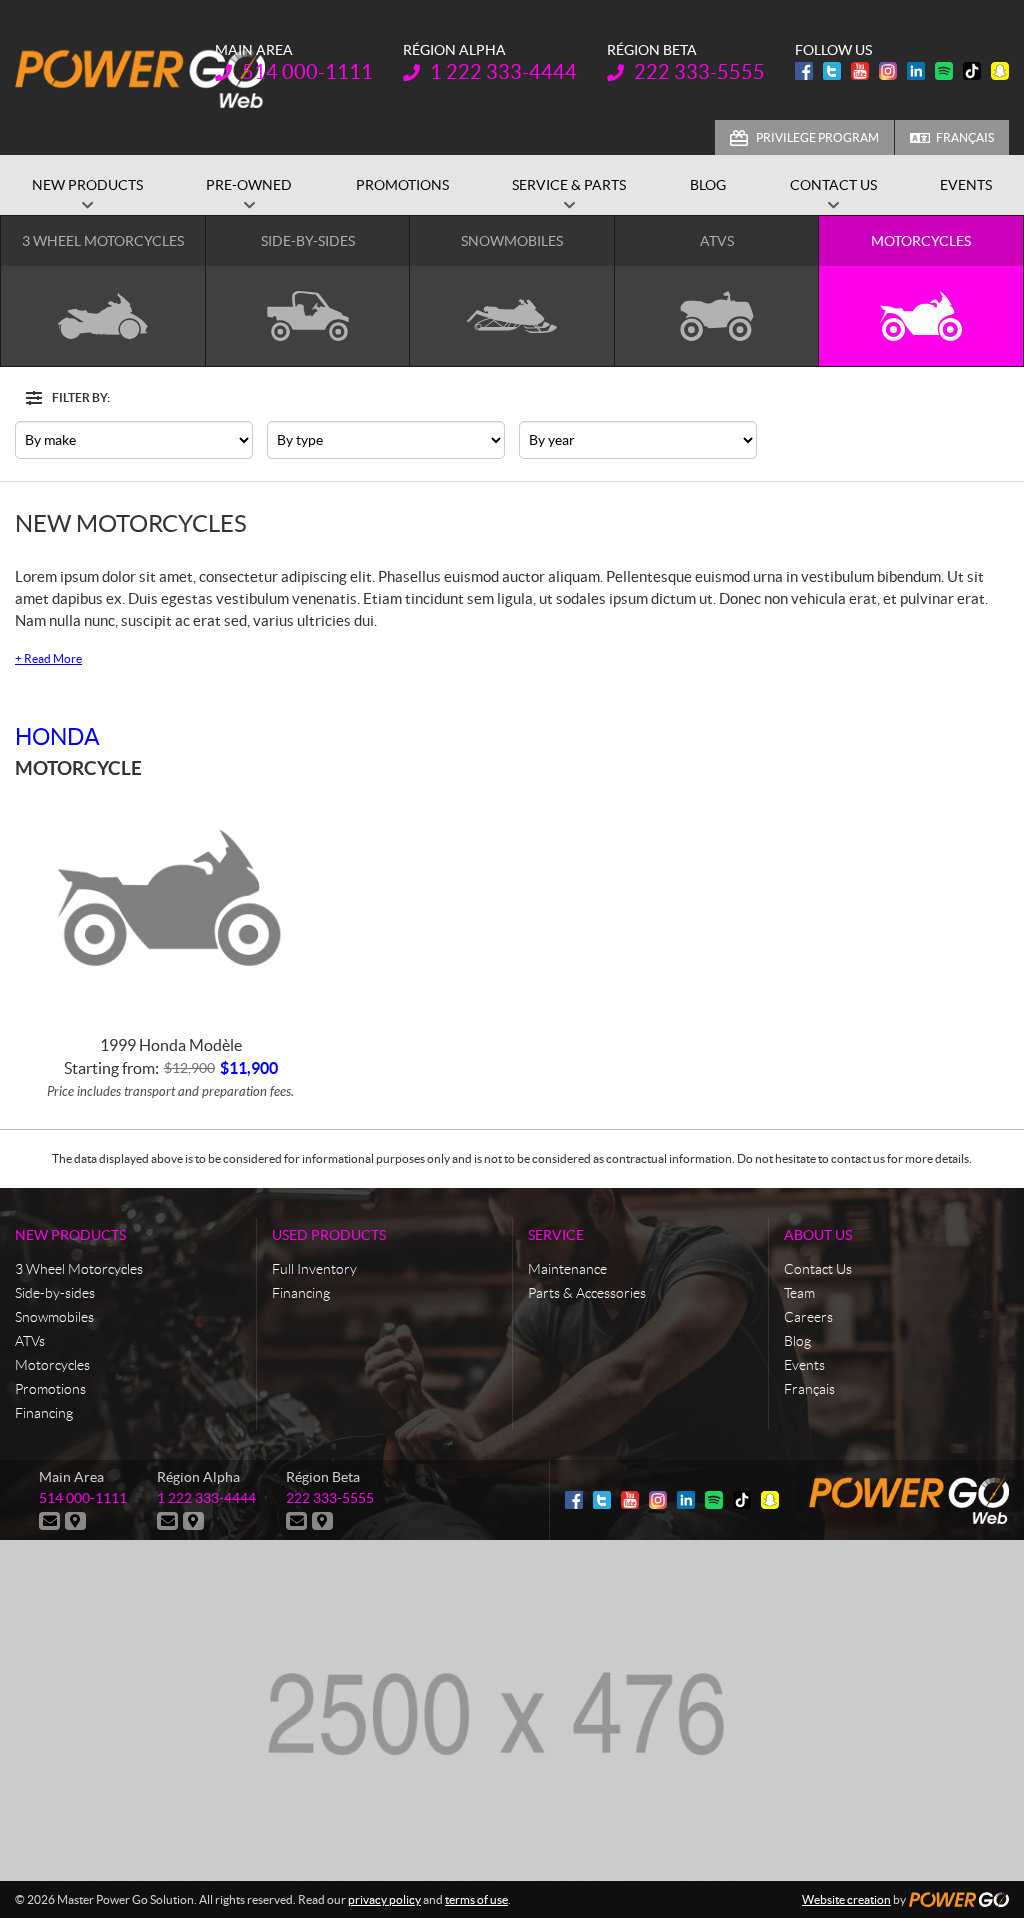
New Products (70, 1235)
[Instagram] (888, 71)
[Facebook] (804, 71)
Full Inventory (314, 1269)
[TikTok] (972, 71)
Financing (44, 1413)
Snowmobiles (54, 1317)
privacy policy (384, 1899)
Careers (808, 1317)
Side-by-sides (55, 1293)
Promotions (50, 1389)
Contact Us (818, 1269)
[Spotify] (944, 71)
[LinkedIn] (916, 71)
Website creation (846, 1899)
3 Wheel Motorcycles (79, 1269)
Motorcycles (52, 1365)
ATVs (30, 1341)
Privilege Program (817, 137)
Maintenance (567, 1269)
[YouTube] (860, 71)
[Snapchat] (1000, 71)
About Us (818, 1235)
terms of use (476, 1899)
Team (799, 1293)
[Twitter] (832, 71)
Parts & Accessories (587, 1293)
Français (965, 137)
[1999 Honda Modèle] (170, 904)
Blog (797, 1341)
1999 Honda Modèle (171, 1045)
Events (804, 1365)
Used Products (329, 1235)
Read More (48, 658)
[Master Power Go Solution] (140, 77)
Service (556, 1235)
